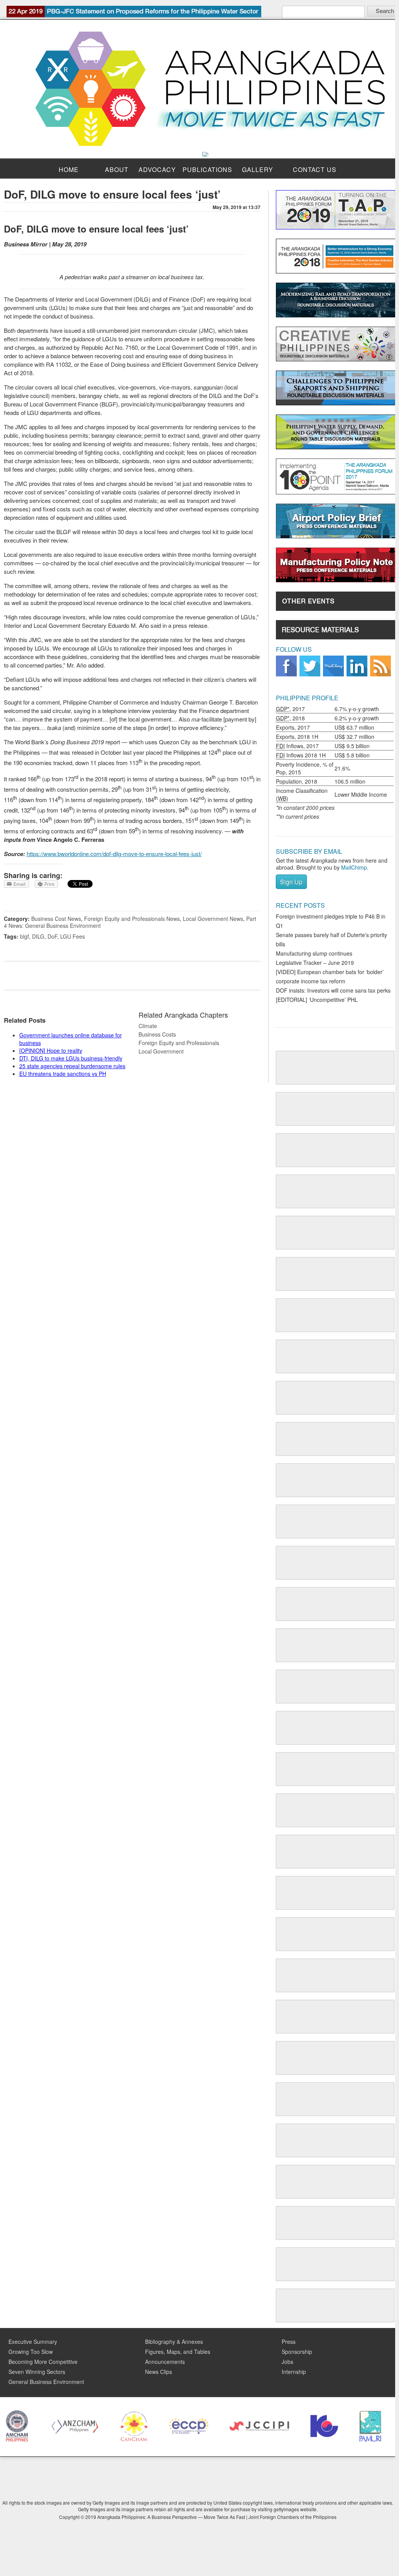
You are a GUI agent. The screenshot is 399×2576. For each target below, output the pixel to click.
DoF (52, 936)
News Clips (159, 2372)
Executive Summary (33, 2342)
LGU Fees (73, 936)
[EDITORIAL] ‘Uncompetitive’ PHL (317, 1000)
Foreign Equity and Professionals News (132, 919)
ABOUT (117, 169)
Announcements (165, 2362)
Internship (294, 2372)
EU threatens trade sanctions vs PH (63, 1074)
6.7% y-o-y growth (357, 709)
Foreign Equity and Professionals (179, 1043)
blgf (25, 936)
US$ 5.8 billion (352, 755)
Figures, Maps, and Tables (178, 2352)
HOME (69, 169)
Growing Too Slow (31, 2352)
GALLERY (258, 169)
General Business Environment (46, 2382)
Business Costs (157, 1034)
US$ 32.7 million (354, 737)
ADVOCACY (157, 169)
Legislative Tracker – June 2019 (315, 963)
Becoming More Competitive (43, 2362)
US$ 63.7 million (354, 727)
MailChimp (354, 867)
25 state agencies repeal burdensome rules (72, 1066)
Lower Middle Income (361, 794)
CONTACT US (315, 169)
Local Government (161, 1051)
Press (289, 2342)
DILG (38, 936)
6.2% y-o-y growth (357, 718)
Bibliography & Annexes (174, 2342)
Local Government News (213, 919)
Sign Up (291, 882)
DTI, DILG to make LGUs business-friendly (71, 1058)
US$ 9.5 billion (352, 746)
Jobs (287, 2362)
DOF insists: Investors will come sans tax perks (333, 990)
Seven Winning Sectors (37, 2372)
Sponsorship (297, 2352)
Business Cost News (56, 919)
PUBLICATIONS (207, 169)
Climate (148, 1026)
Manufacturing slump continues (314, 953)
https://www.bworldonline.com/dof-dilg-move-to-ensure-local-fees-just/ (114, 854)
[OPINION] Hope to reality (51, 1050)
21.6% (342, 768)
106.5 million (350, 781)
